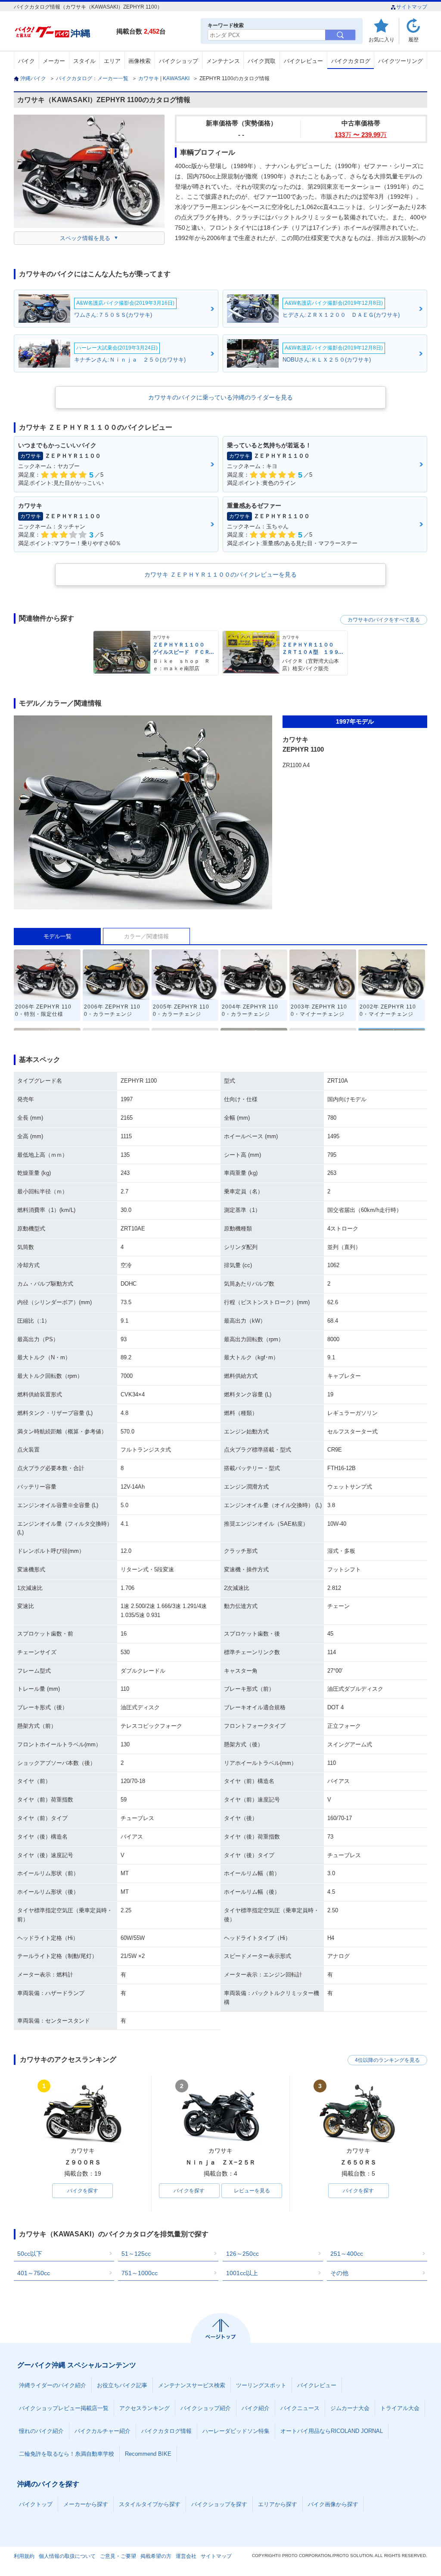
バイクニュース (300, 2408)
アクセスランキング (144, 2408)
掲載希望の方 (156, 2556)
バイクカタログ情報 (166, 2431)
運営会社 (186, 2556)
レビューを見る (252, 2191)
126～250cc (242, 2254)
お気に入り (382, 39)
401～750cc (34, 2273)
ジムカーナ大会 (350, 2408)
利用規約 (24, 2556)
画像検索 (140, 61)
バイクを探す (83, 2191)
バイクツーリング (401, 61)
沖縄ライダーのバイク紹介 (53, 2385)
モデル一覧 (57, 936)
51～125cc (136, 2254)
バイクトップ (36, 2504)
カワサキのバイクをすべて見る (384, 620)
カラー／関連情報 (146, 936)
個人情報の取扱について (67, 2556)
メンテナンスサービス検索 (192, 2385)
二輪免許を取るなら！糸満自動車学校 (67, 2454)
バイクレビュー (303, 61)
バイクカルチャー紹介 (102, 2431)
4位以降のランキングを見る (387, 2060)
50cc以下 (30, 2254)
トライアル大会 (400, 2408)
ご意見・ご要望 (118, 2556)
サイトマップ (412, 7)
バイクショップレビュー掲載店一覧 (64, 2408)
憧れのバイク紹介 (41, 2431)
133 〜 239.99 (361, 135)
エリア (112, 61)
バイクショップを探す (219, 2504)
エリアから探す (278, 2504)
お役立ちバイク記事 (122, 2385)
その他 (339, 2273)
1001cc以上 (242, 2273)
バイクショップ (179, 61)
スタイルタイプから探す (150, 2504)
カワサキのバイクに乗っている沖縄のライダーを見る (220, 397)
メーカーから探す (86, 2504)
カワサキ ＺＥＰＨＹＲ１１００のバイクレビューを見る (220, 575)
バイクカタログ (351, 61)
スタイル (84, 61)
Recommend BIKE (148, 2454)
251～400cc (347, 2254)
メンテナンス (223, 61)
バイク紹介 (256, 2408)
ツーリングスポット (261, 2385)
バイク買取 (262, 61)
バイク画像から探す (333, 2504)
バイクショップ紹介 (206, 2408)
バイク (26, 61)
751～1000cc (140, 2273)
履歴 (413, 39)
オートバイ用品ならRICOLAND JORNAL (332, 2431)
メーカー (54, 61)
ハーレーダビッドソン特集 (236, 2431)
